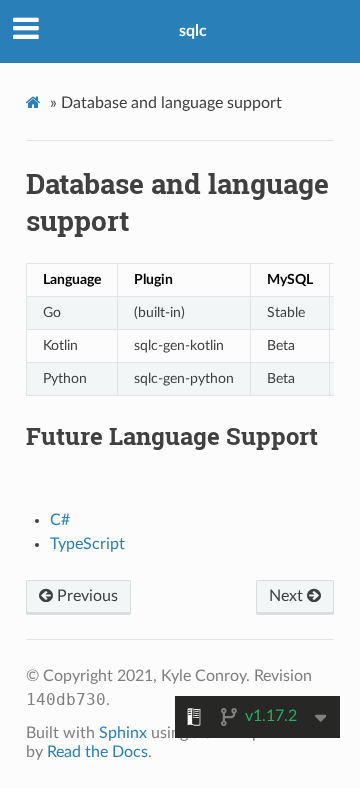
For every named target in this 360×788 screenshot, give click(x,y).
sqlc (193, 31)
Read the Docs (97, 752)
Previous (85, 596)
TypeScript (87, 544)
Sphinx (123, 733)
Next (288, 596)
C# (60, 520)
